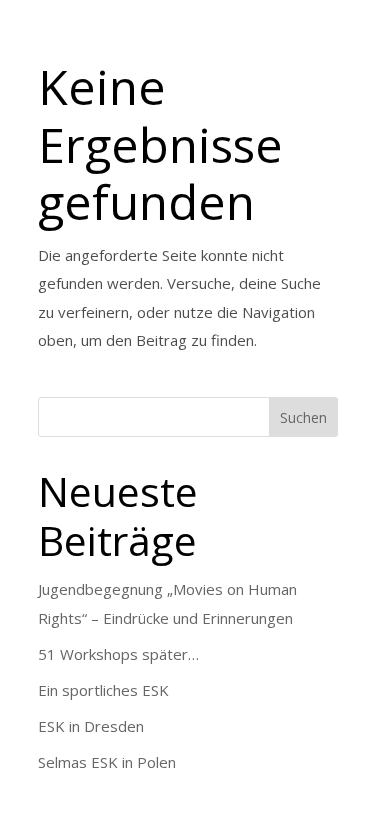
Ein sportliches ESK (103, 690)
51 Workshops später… (118, 654)
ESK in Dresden (91, 726)
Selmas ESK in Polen (107, 762)
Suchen (303, 417)
